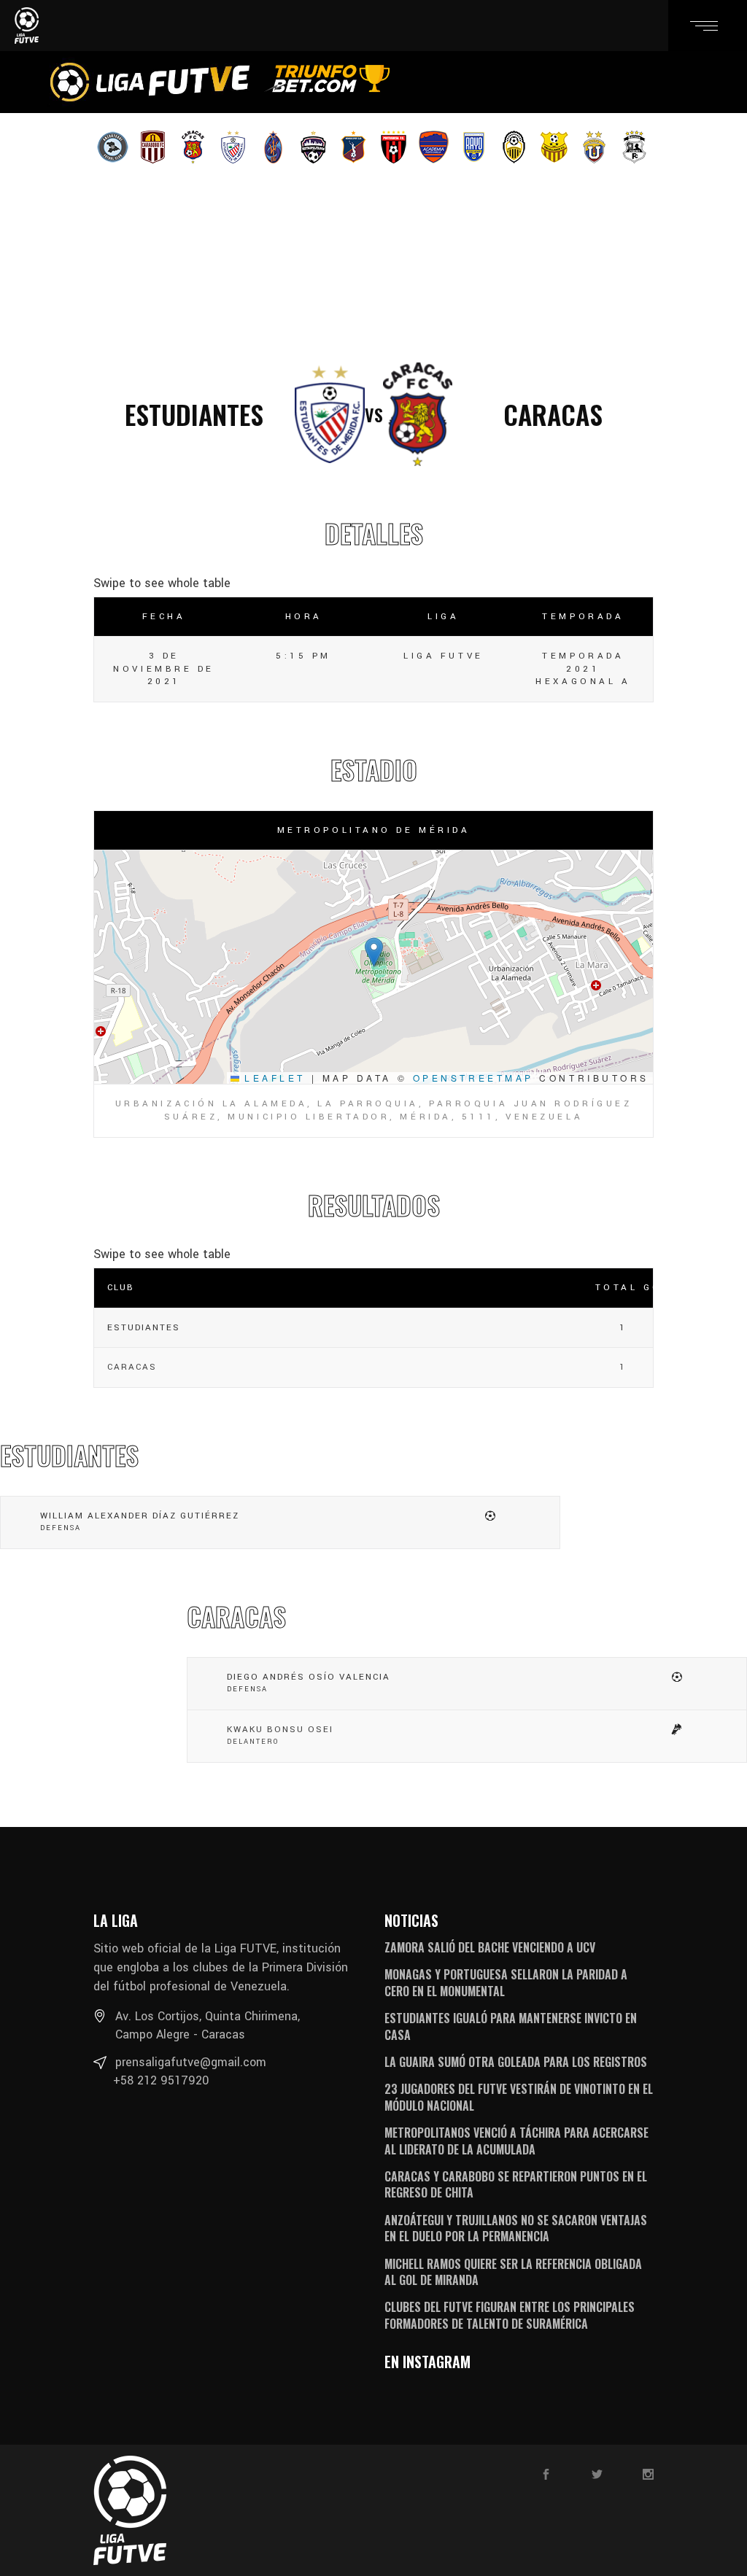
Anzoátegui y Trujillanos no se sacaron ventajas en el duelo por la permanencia (516, 2228)
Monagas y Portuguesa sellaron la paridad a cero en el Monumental (506, 1982)
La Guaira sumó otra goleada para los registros (516, 2062)
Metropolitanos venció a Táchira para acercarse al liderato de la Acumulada (516, 2141)
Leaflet (272, 1078)
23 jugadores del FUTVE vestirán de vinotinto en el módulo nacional (519, 2097)
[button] (374, 952)
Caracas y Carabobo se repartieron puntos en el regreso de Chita (516, 2184)
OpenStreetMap (473, 1078)
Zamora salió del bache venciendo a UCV (490, 1947)
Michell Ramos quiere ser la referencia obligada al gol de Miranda (513, 2272)
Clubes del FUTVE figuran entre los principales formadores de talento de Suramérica (510, 2315)
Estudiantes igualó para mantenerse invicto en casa (511, 2026)
